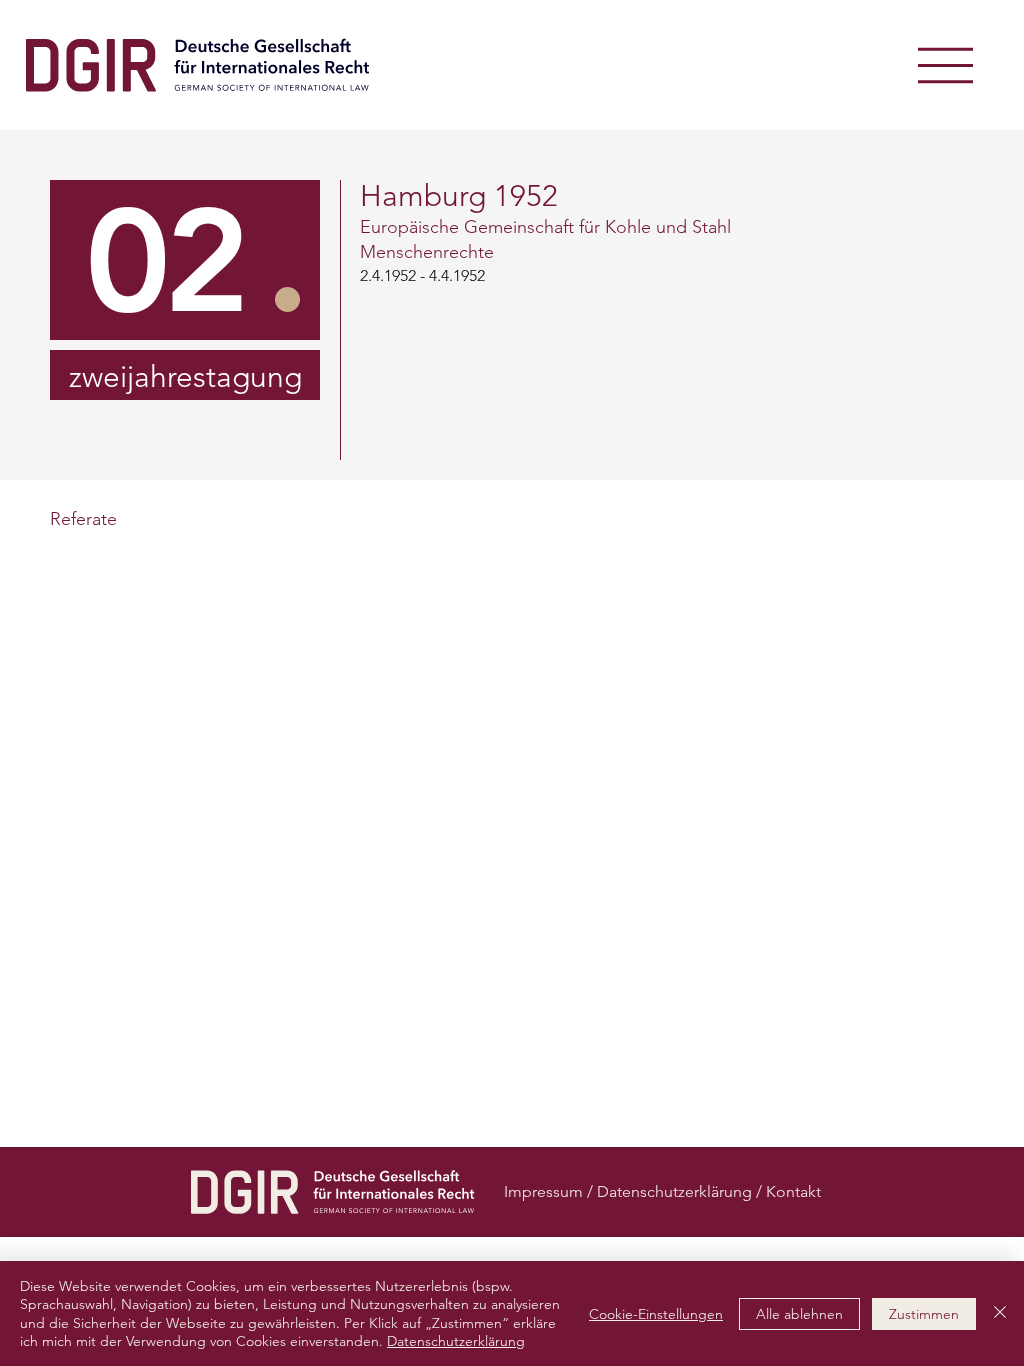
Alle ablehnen (799, 1314)
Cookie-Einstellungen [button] (656, 1314)
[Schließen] (1000, 1313)
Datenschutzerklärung (456, 1341)
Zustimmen (924, 1314)
